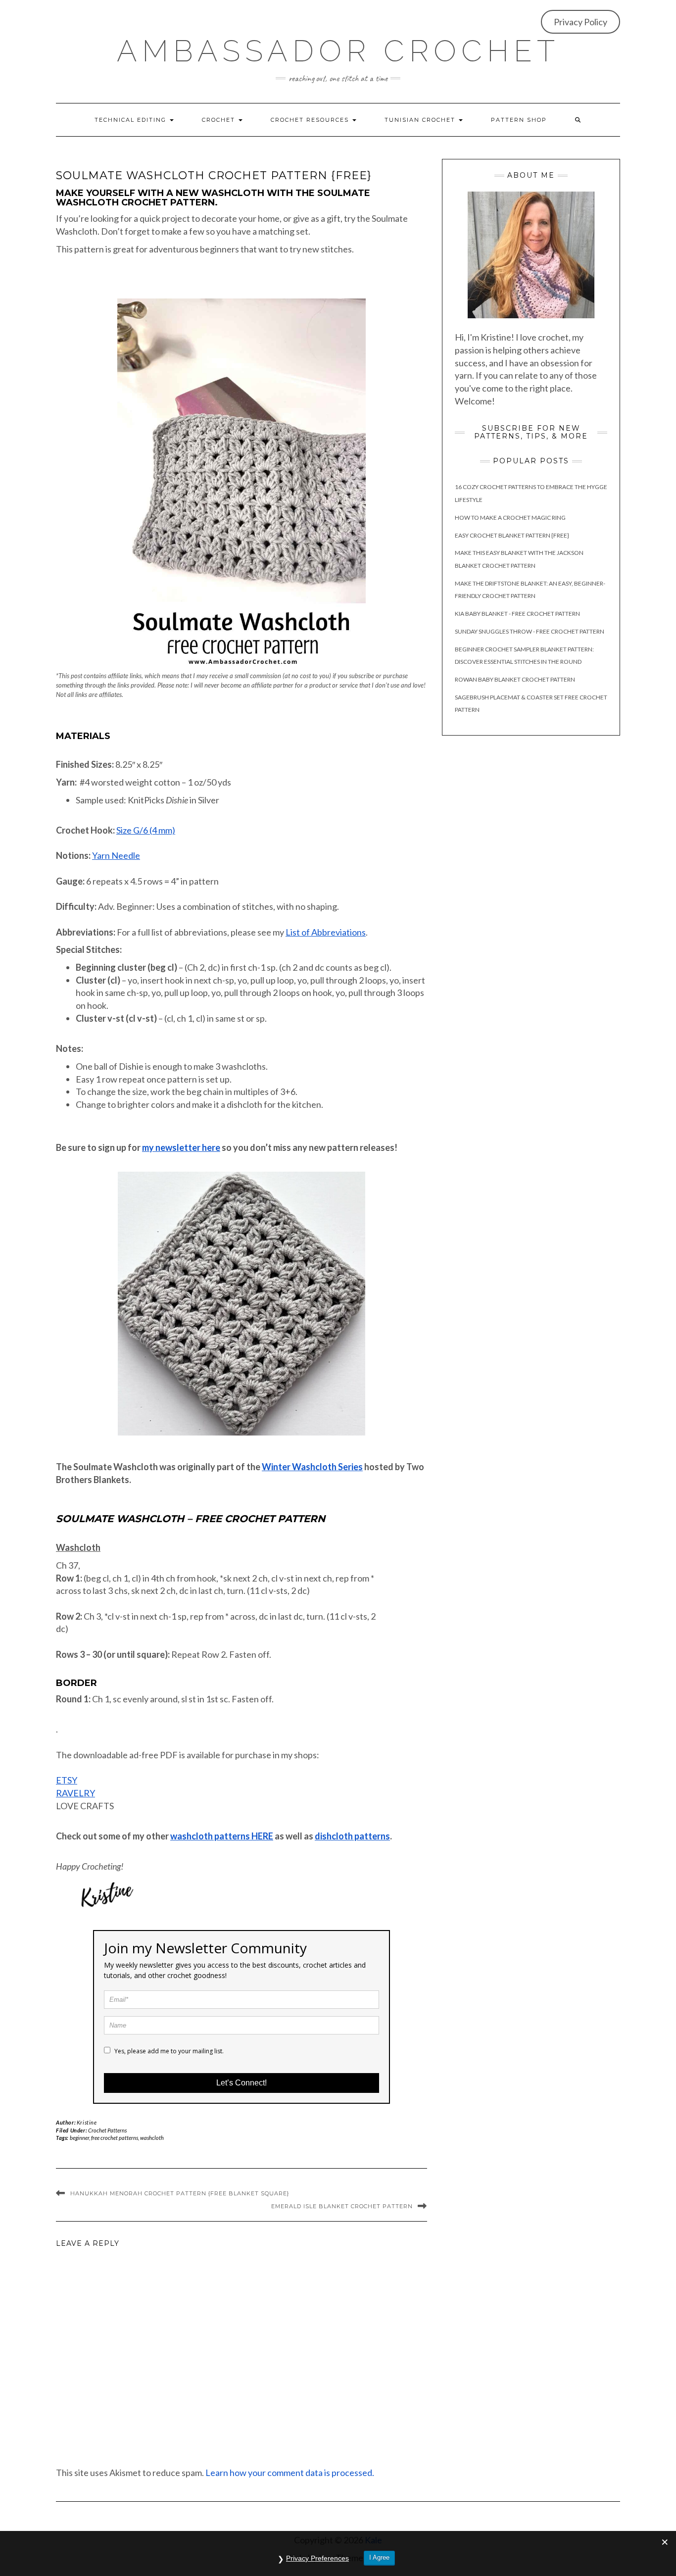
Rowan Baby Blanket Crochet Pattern (515, 679)
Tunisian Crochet (421, 120)
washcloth (152, 2138)
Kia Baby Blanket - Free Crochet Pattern (517, 614)
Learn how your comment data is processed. (290, 2473)
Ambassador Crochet (338, 51)
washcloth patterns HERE (222, 1836)
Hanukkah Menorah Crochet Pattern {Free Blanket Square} (180, 2193)
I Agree (379, 2557)
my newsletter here (181, 1147)
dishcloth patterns (352, 1836)
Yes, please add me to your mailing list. (168, 2051)
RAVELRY (75, 1793)
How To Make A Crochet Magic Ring (510, 518)
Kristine (87, 2122)
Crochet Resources (311, 120)
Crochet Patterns (107, 2130)
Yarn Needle (116, 855)
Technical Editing (132, 120)
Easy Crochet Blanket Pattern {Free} (512, 535)
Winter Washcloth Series (312, 1467)
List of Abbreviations (326, 932)
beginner (79, 2138)
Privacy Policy (580, 22)
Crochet (220, 120)
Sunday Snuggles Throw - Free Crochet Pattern (530, 631)
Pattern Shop (519, 120)
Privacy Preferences (317, 2558)
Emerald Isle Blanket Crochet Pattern (342, 2206)
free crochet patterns (115, 2138)
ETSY (67, 1780)
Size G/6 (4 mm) (146, 830)
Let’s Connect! (241, 2083)
